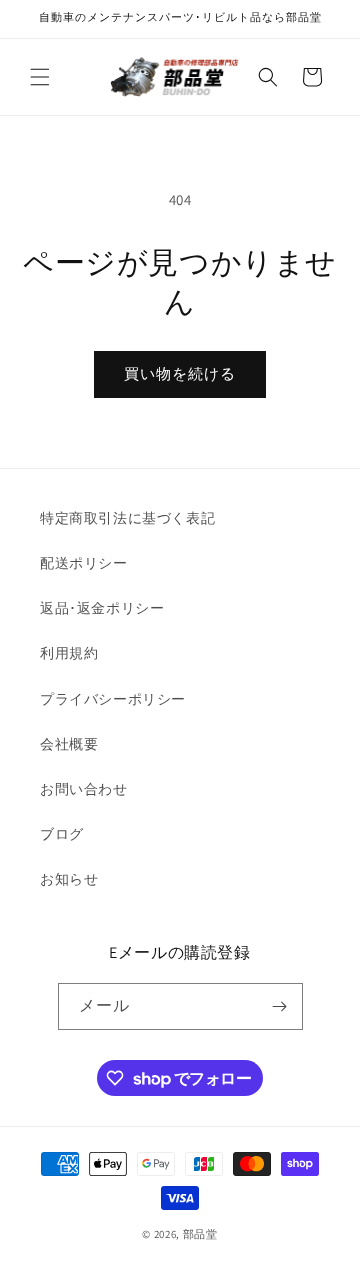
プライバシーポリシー (113, 699)
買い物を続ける (180, 373)
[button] (40, 77)
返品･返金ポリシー (102, 608)
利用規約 (69, 653)
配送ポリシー (84, 563)
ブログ (62, 834)
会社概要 (69, 744)
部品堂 (200, 1234)
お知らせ (69, 879)
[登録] (280, 1006)
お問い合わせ (84, 789)
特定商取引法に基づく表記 (127, 518)
